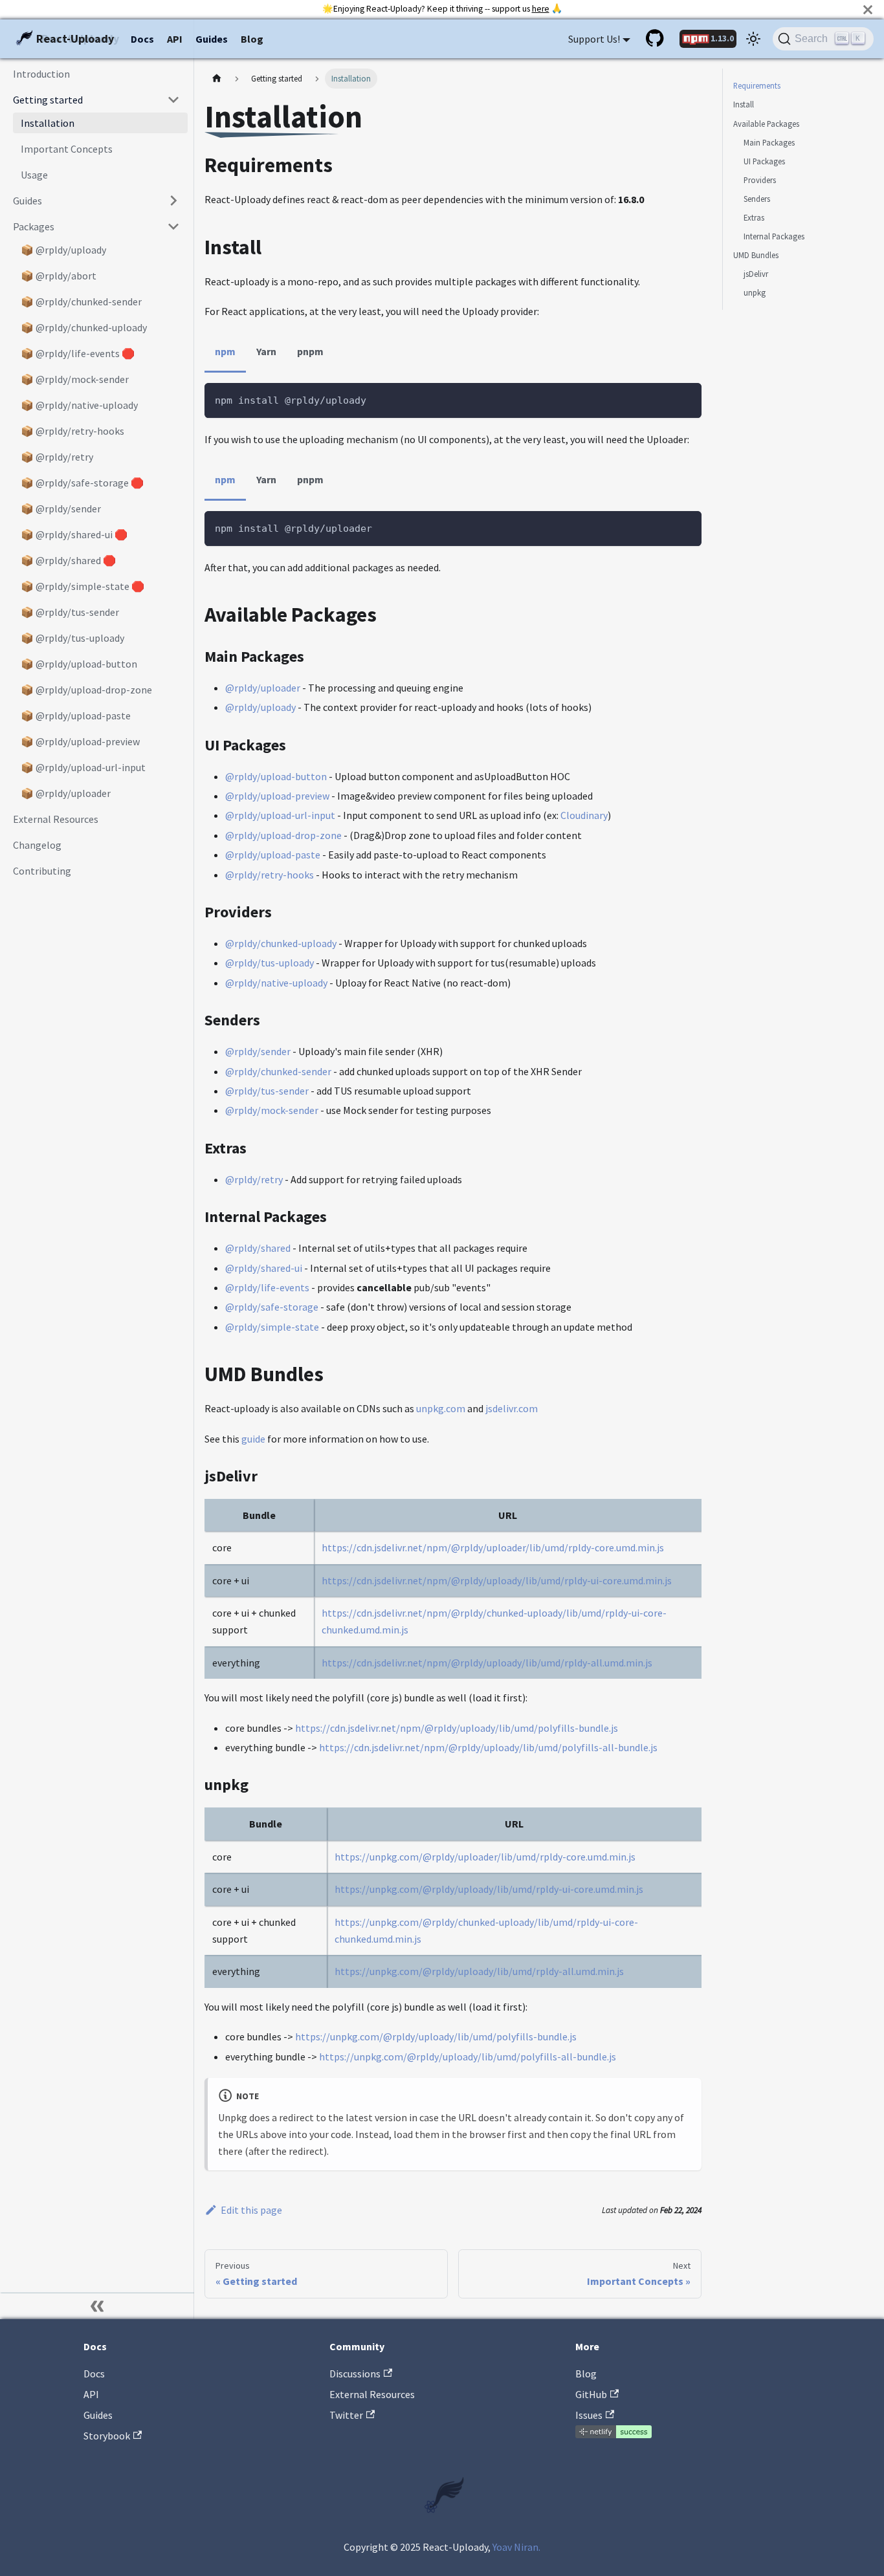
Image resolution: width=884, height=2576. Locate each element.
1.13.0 (722, 38)
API (175, 39)
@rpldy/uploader (263, 688)
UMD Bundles (756, 255)
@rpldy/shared (258, 1248)
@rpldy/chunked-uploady (281, 943)
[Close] (868, 9)
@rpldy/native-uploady (276, 983)
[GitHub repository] (656, 39)
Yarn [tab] (266, 351)
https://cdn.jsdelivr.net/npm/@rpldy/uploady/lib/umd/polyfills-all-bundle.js (488, 1747)
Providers (760, 180)
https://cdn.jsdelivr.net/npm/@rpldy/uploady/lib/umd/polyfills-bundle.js (457, 1728)
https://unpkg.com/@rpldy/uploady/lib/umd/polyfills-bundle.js (436, 2036)
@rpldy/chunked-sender (278, 1071)
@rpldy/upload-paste (273, 855)
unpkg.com (441, 1408)
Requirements (757, 85)
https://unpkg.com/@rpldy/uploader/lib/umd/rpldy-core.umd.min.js (485, 1857)
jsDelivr (756, 274)
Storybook (107, 2436)
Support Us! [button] (594, 39)
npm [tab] (225, 351)
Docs (142, 39)
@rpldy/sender (258, 1051)
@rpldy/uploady (260, 707)
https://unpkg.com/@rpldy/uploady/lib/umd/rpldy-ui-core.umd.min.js (489, 1889)
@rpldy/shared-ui (264, 1268)
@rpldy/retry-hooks (270, 875)
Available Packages (766, 123)
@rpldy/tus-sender (267, 1091)
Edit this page (251, 2210)
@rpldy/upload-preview (277, 796)
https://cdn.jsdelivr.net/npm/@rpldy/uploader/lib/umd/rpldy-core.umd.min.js (493, 1547)
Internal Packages (774, 236)
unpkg (755, 292)
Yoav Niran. (516, 2547)
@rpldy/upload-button (276, 776)
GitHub (591, 2394)
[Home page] (217, 79)
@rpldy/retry (254, 1179)
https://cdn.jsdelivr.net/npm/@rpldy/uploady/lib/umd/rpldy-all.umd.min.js (487, 1663)
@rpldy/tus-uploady (270, 963)
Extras (754, 217)
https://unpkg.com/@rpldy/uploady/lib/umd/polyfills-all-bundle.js (468, 2057)
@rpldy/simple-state (272, 1327)
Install (744, 104)
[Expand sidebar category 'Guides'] (173, 201)
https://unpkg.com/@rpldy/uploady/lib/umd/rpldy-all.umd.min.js (479, 1971)
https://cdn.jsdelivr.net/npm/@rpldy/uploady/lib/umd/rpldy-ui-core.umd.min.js (497, 1580)
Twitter (346, 2415)
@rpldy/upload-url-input (280, 815)
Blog (252, 39)
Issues (589, 2415)
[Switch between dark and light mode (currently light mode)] (753, 39)
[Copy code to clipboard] (686, 399)
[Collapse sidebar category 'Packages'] (173, 226)
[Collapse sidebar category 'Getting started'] (173, 100)
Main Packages (769, 142)
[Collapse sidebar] (97, 2306)
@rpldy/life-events (267, 1287)
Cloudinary (584, 815)
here (541, 9)
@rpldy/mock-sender (272, 1110)
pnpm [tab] (310, 351)
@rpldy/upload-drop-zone (283, 835)
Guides (212, 39)
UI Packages (764, 160)
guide (253, 1439)
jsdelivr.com (512, 1408)
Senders (757, 199)
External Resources (372, 2394)
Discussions (355, 2374)
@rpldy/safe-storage (272, 1307)
